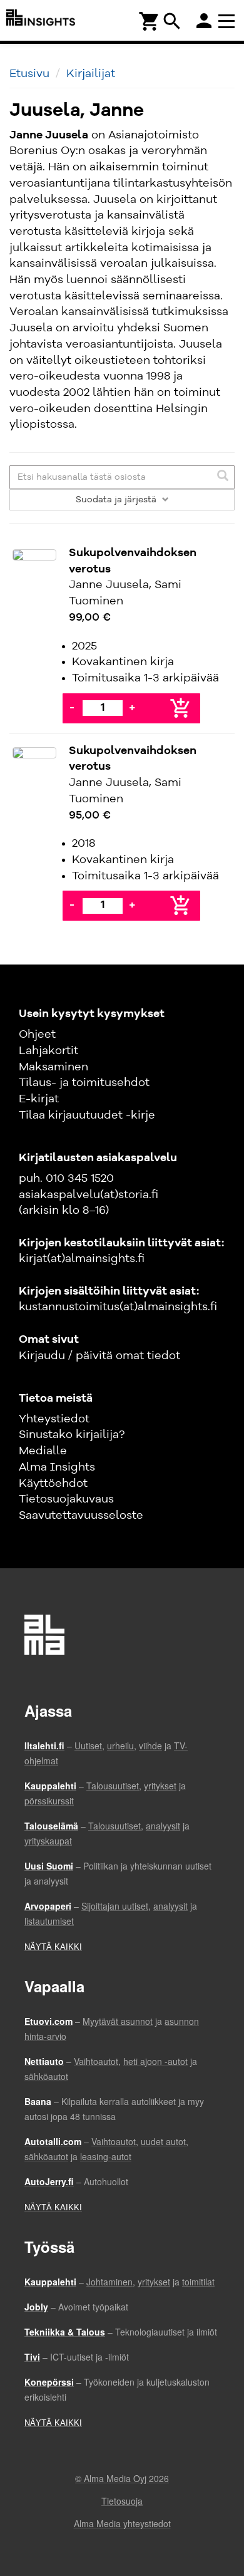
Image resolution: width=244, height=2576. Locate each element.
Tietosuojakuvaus (66, 1499)
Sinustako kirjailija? (72, 1435)
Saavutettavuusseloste (81, 1516)
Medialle (43, 1451)
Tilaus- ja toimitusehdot (84, 1083)
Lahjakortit (48, 1051)
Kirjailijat (91, 74)
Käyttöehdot (53, 1484)
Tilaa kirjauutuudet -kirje (87, 1115)
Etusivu (29, 74)
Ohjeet (37, 1035)
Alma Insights (57, 1467)
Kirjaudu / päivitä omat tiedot (99, 1356)
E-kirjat (39, 1099)
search (172, 21)
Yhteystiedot (54, 1419)
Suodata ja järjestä (117, 500)
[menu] (228, 20)
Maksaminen (53, 1067)
